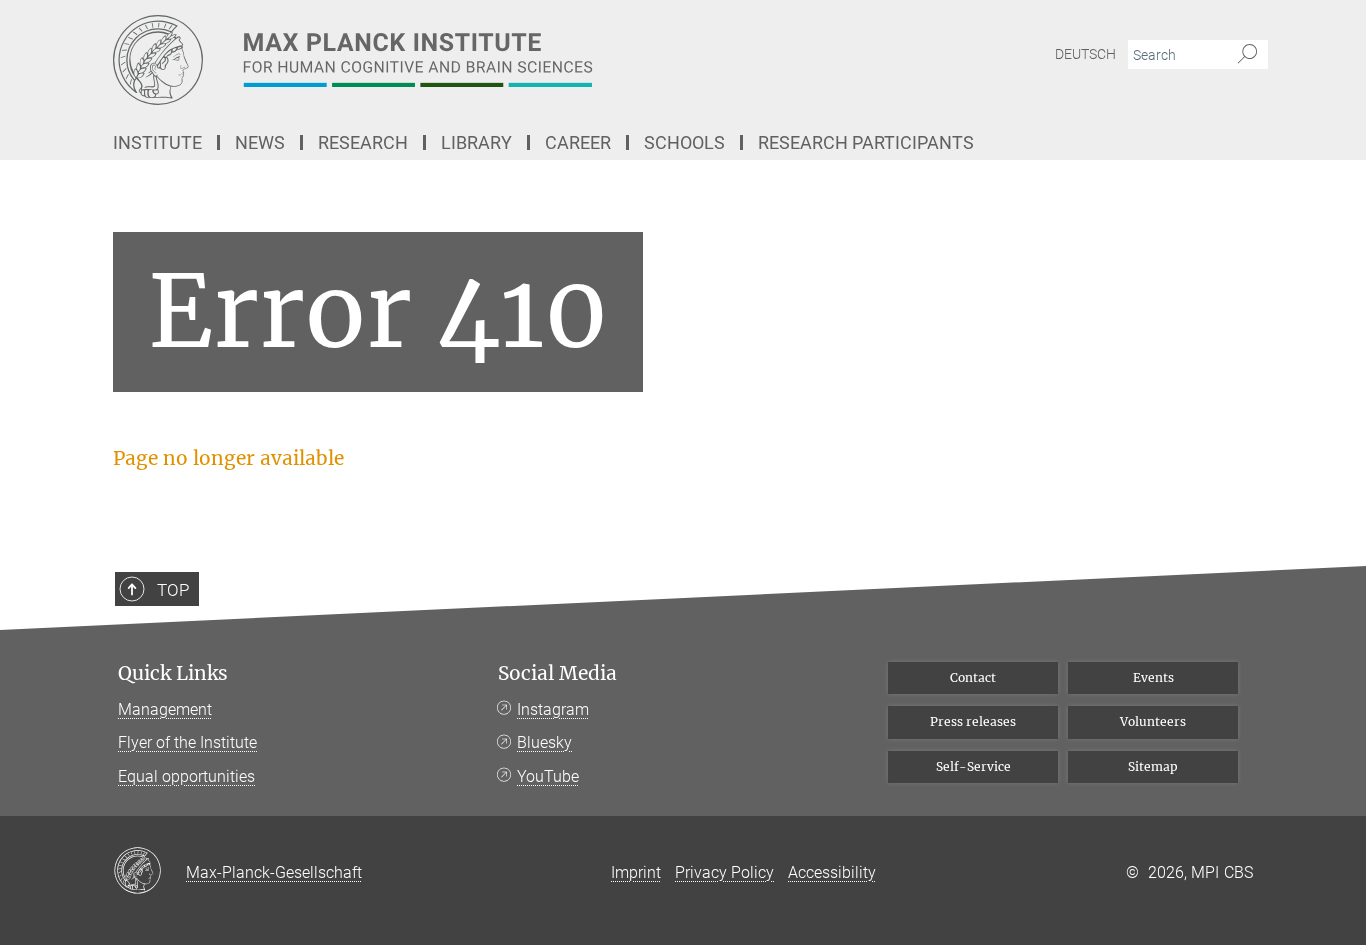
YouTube (548, 776)
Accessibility (832, 872)
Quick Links (173, 673)
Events (1153, 677)
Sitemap (1153, 766)
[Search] (1247, 55)
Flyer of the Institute (187, 742)
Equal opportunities (186, 776)
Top (173, 590)
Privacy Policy (724, 872)
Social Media (557, 673)
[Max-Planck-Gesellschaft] (149, 872)
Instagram (553, 709)
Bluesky (544, 742)
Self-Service (973, 766)
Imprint (636, 872)
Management (165, 709)
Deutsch (1085, 54)
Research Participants (866, 142)
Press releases (973, 721)
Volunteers (1153, 721)
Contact (973, 677)
